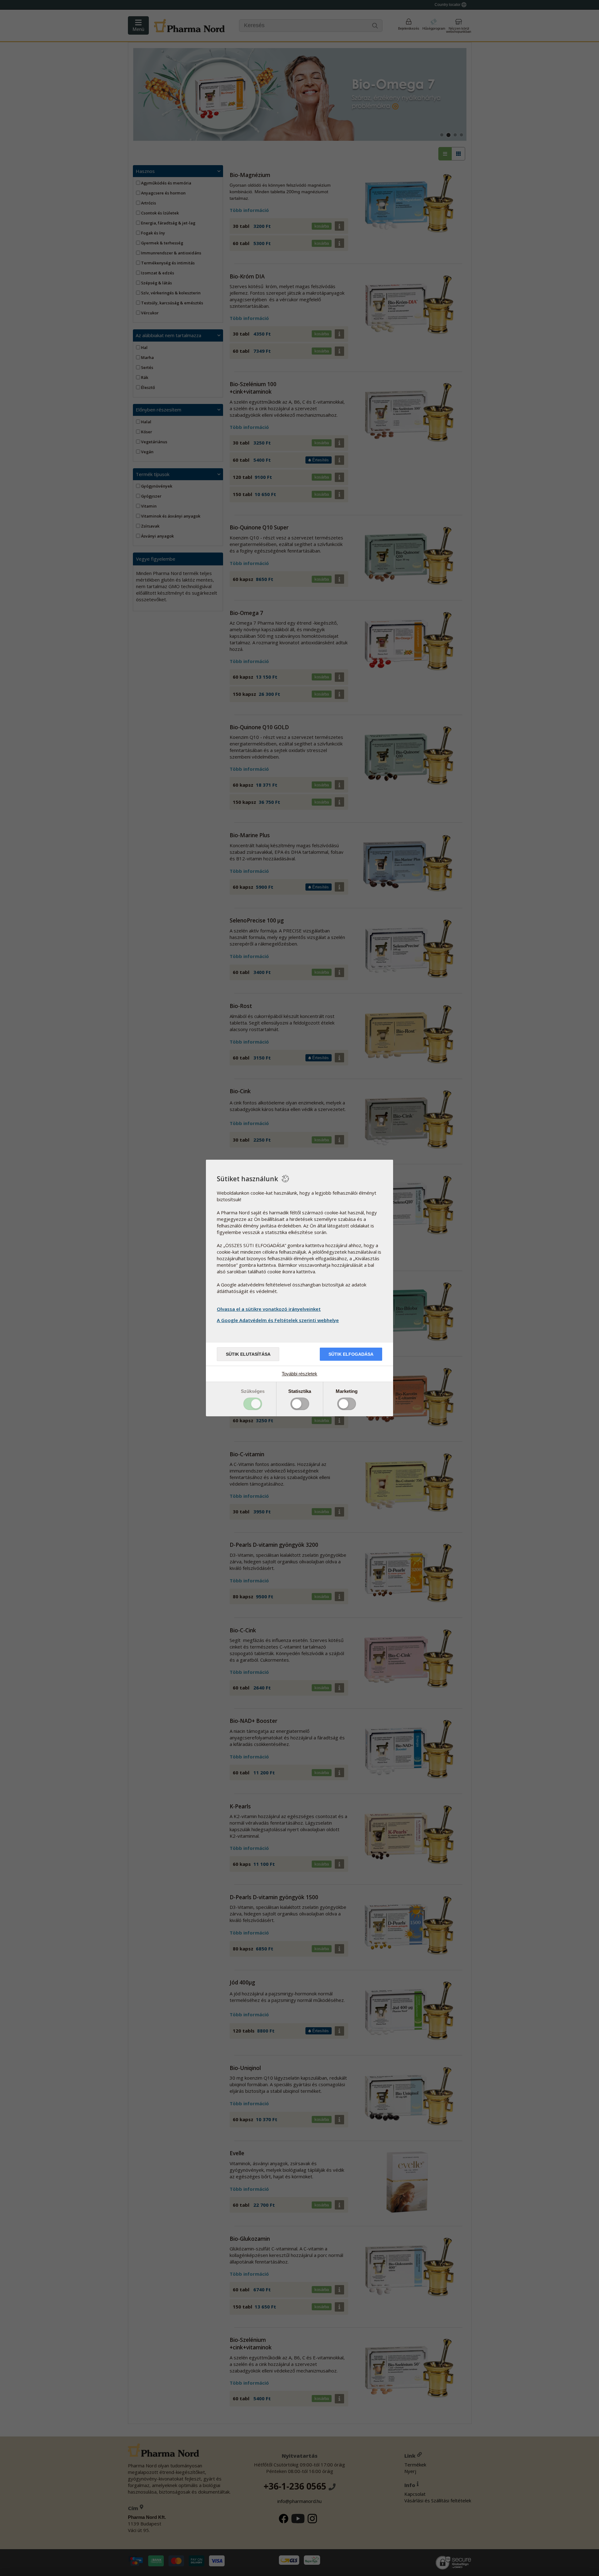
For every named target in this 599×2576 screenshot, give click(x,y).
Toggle (253, 1404)
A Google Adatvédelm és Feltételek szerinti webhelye (278, 1320)
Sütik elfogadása (351, 1354)
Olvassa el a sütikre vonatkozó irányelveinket (269, 1309)
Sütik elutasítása (248, 1354)
